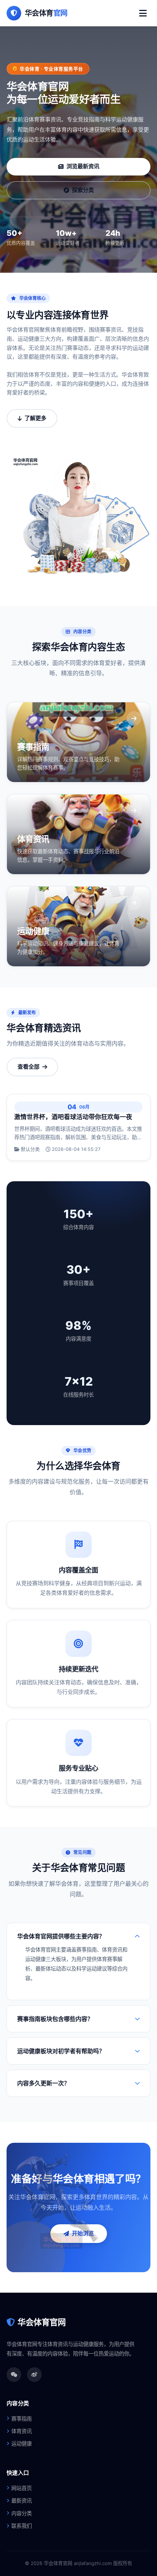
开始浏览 (83, 2233)
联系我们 (22, 2526)
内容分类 (22, 2513)
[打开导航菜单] (143, 13)
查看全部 (28, 1067)
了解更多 (35, 418)
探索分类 (83, 190)
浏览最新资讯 (83, 166)
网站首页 (22, 2488)
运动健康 (22, 2443)
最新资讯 (22, 2501)
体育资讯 (22, 2431)
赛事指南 (22, 2419)
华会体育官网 (42, 2322)
